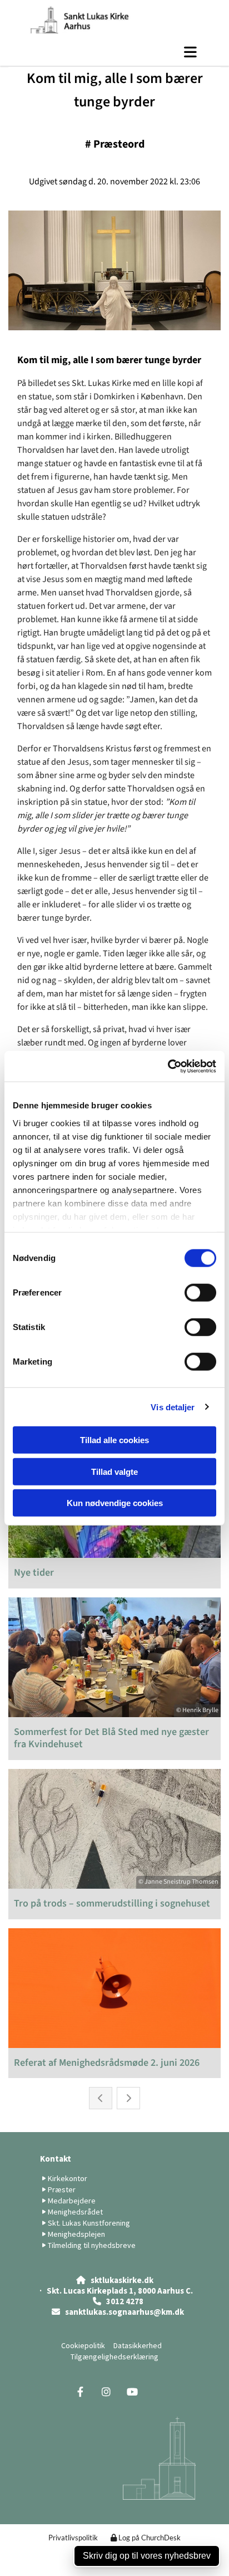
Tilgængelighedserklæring (114, 2357)
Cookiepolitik (83, 2345)
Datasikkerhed (138, 2345)
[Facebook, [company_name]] (80, 2392)
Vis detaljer (173, 1407)
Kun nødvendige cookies (115, 1503)
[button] (114, 52)
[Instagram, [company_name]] (106, 2392)
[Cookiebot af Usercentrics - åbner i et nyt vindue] (168, 1066)
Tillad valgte (114, 1471)
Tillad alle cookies (114, 1440)
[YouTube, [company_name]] (133, 2392)
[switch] (200, 1293)
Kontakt (56, 2159)
